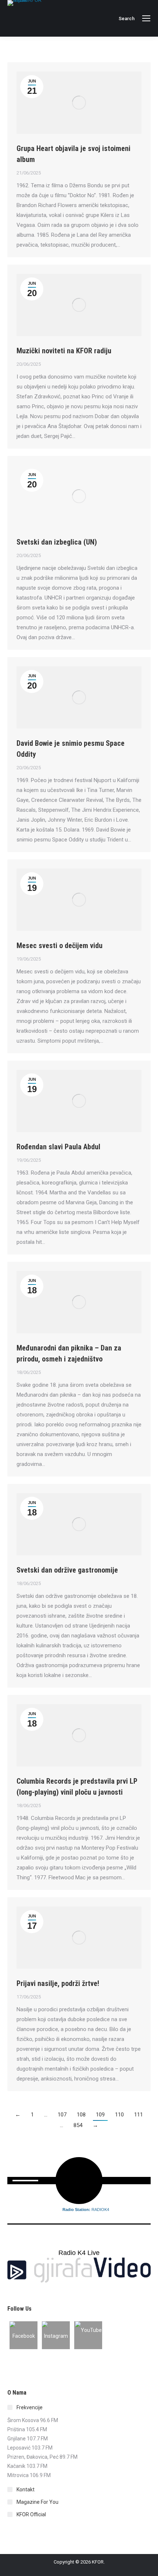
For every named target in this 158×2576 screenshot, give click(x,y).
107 (62, 2115)
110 (119, 2115)
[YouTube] (88, 2335)
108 (81, 2115)
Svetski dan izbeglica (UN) (57, 542)
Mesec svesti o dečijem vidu (60, 946)
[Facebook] (24, 2335)
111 (139, 2115)
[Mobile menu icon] (146, 18)
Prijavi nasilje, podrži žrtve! (58, 1983)
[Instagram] (56, 2335)
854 (78, 2125)
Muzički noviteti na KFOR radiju (64, 351)
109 (100, 2115)
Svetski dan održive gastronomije (67, 1570)
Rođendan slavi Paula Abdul (58, 1147)
